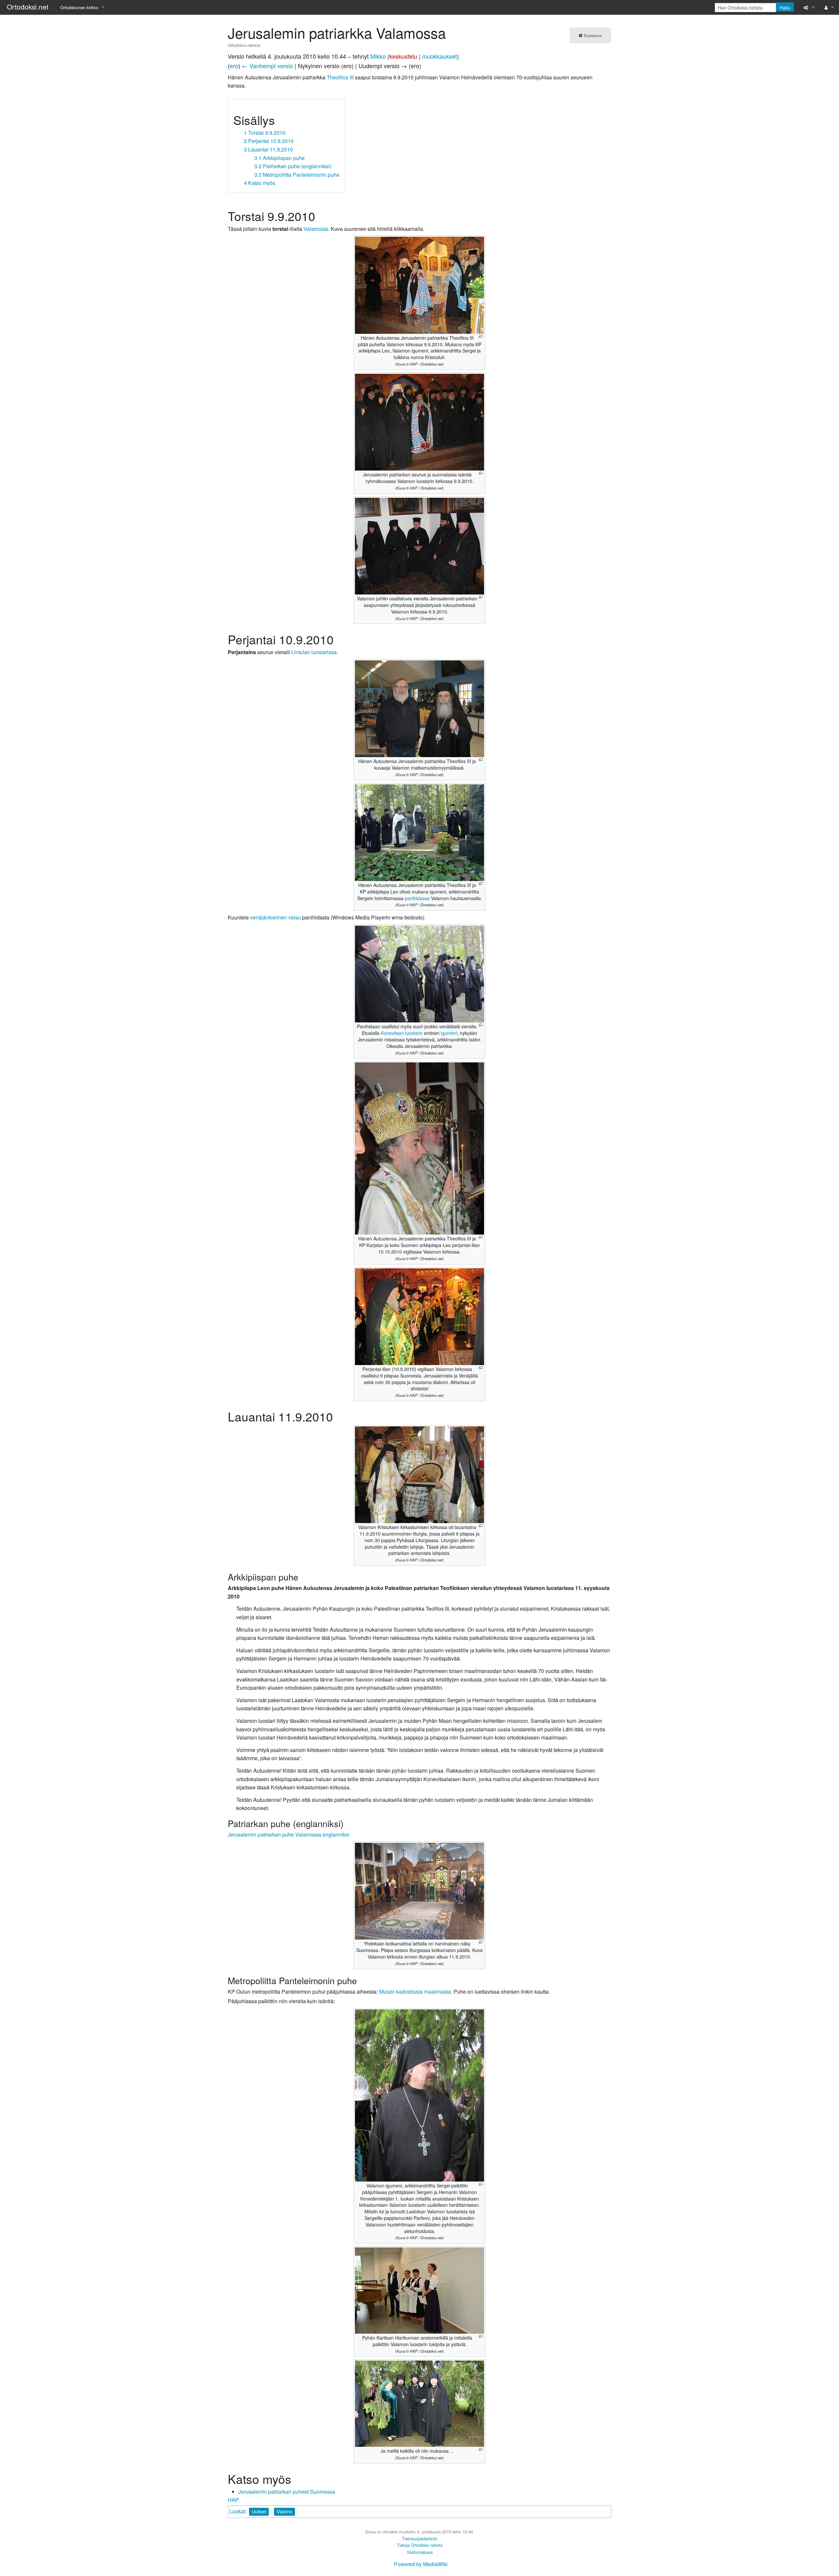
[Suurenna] (481, 337)
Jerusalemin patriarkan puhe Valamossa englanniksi (289, 1834)
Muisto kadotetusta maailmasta (415, 1992)
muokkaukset (439, 56)
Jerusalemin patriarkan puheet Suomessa (287, 2492)
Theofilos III (340, 77)
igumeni (449, 1033)
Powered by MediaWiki (421, 2564)
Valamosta (316, 229)
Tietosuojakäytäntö (420, 2538)
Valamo (284, 2511)
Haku (785, 8)
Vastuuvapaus (420, 2552)
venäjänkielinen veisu (275, 917)
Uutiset (259, 2511)
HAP (233, 2500)
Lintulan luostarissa (314, 652)
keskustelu (403, 56)
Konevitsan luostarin (402, 1033)
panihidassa (417, 898)
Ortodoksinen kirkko (79, 7)
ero (234, 66)
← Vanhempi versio (267, 66)
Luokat (237, 2511)
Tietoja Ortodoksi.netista (420, 2545)
